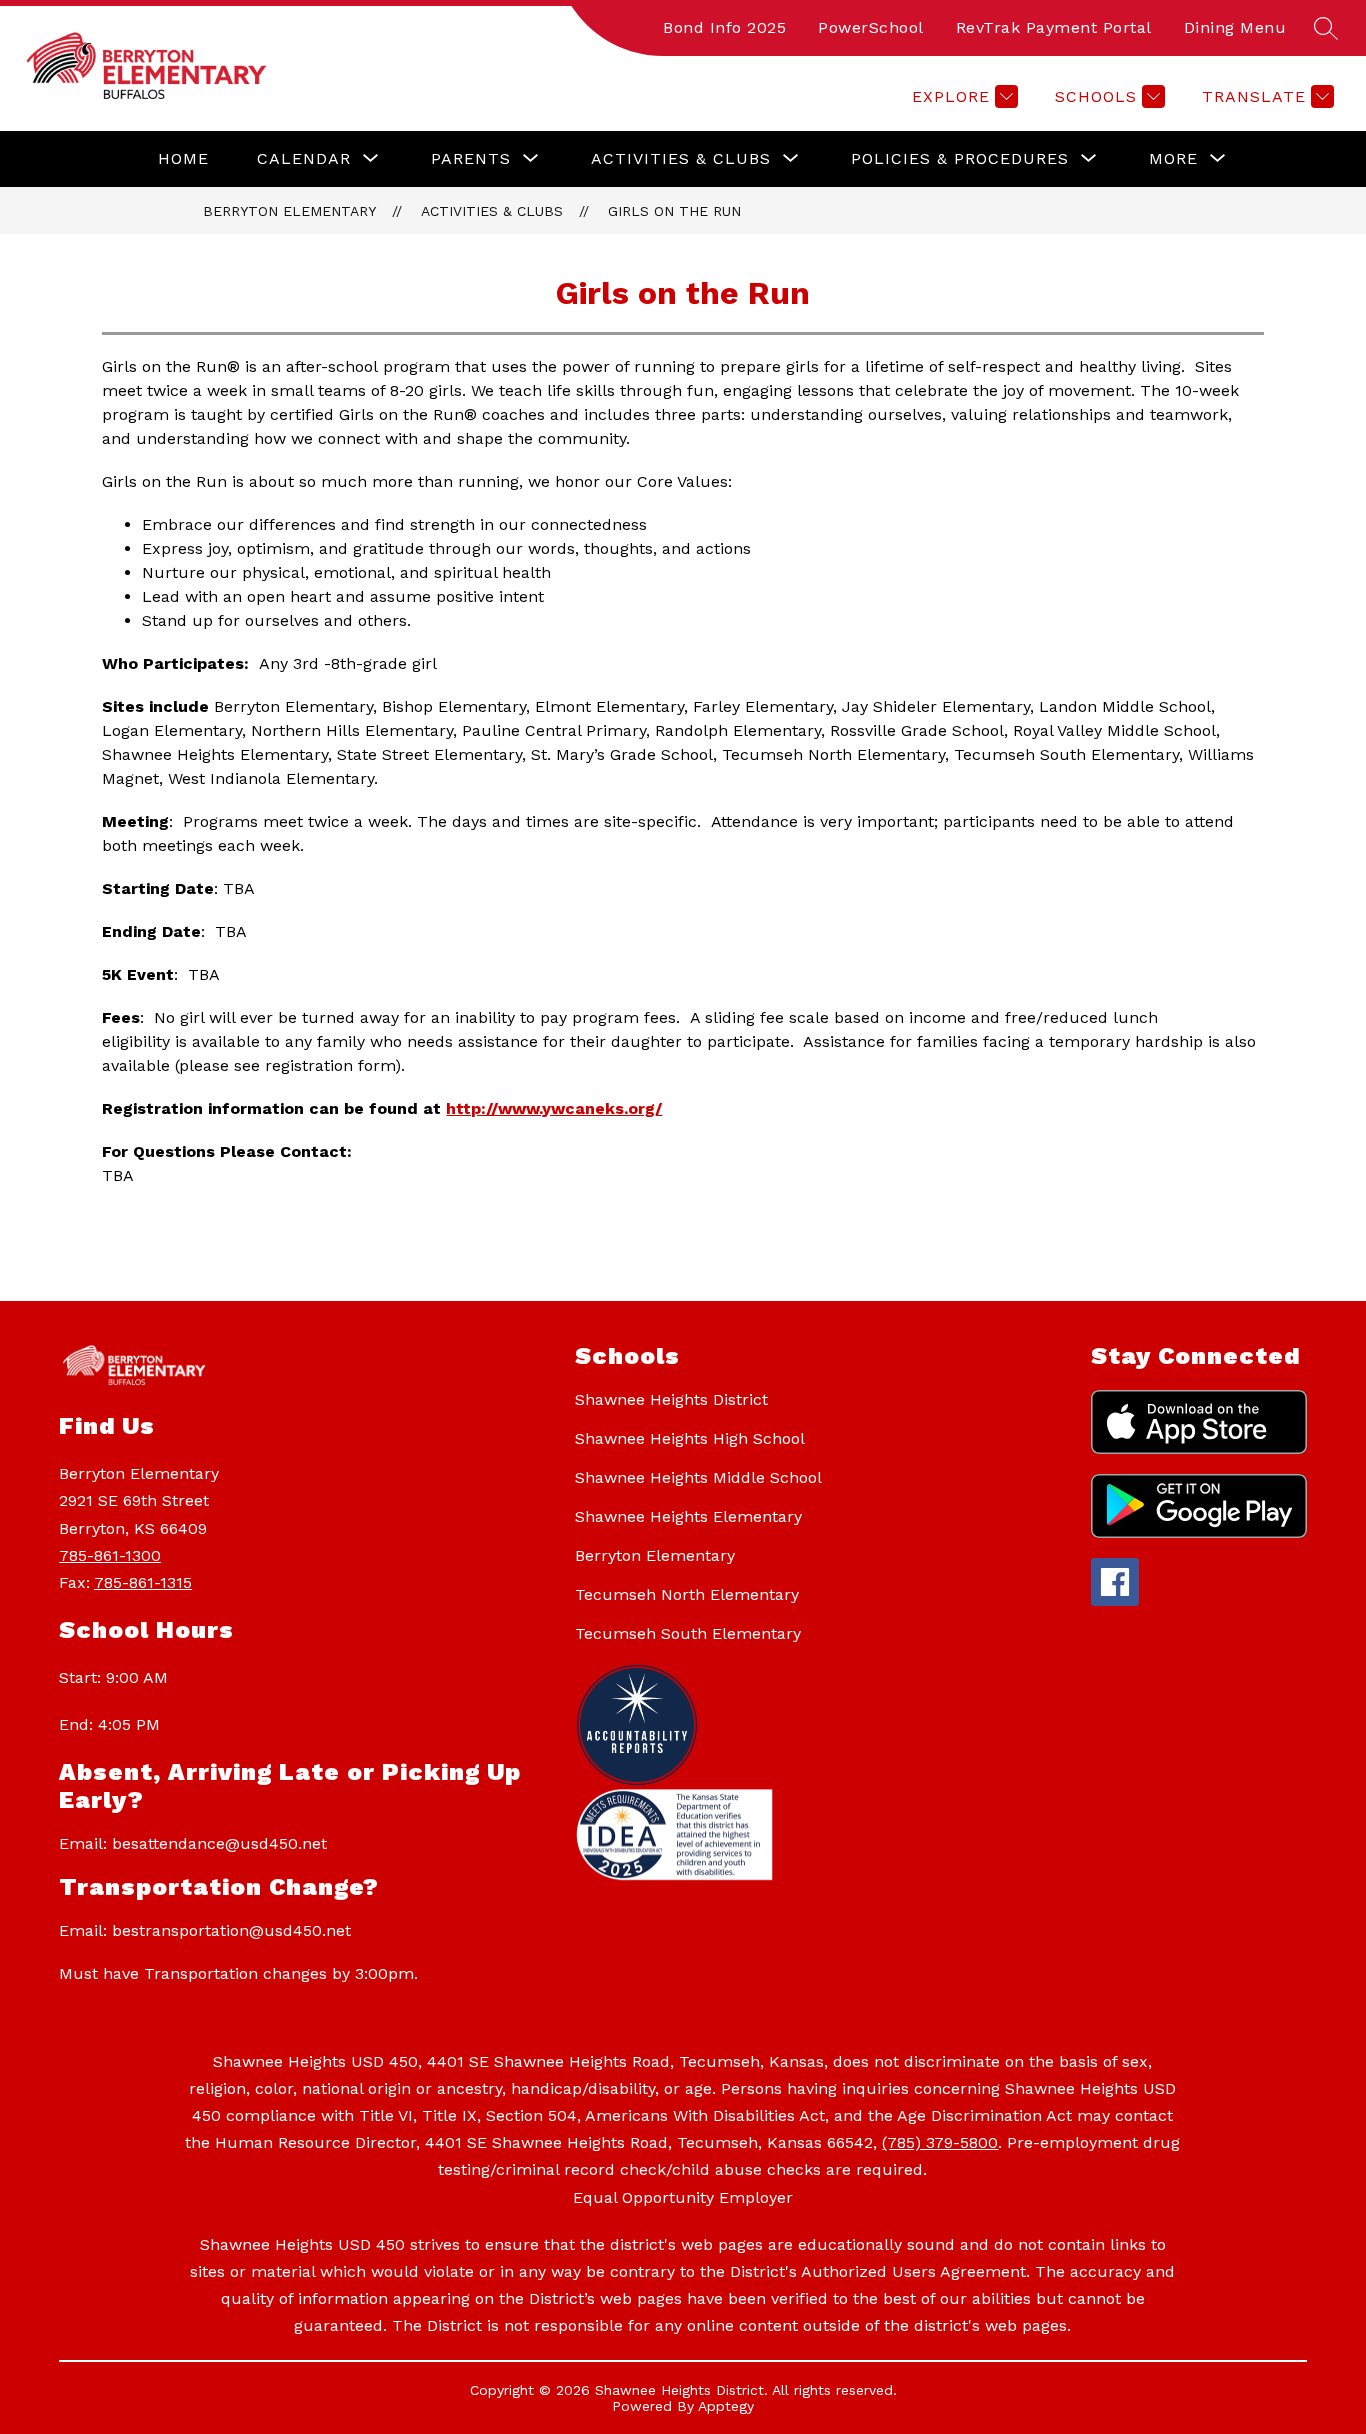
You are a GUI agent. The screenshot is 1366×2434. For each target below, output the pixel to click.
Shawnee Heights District (671, 1399)
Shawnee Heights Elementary (688, 1516)
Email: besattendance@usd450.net (193, 1843)
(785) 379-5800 (940, 2142)
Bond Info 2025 (724, 27)
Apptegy (726, 2406)
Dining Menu (1235, 27)
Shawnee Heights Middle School (698, 1477)
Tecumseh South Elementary (688, 1633)
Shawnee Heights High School (690, 1438)
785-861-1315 (143, 1582)
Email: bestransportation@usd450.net (205, 1930)
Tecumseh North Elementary (687, 1594)
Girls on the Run (674, 211)
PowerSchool (871, 27)
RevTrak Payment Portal (1054, 27)
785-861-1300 (110, 1555)
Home (183, 158)
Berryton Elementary (289, 211)
